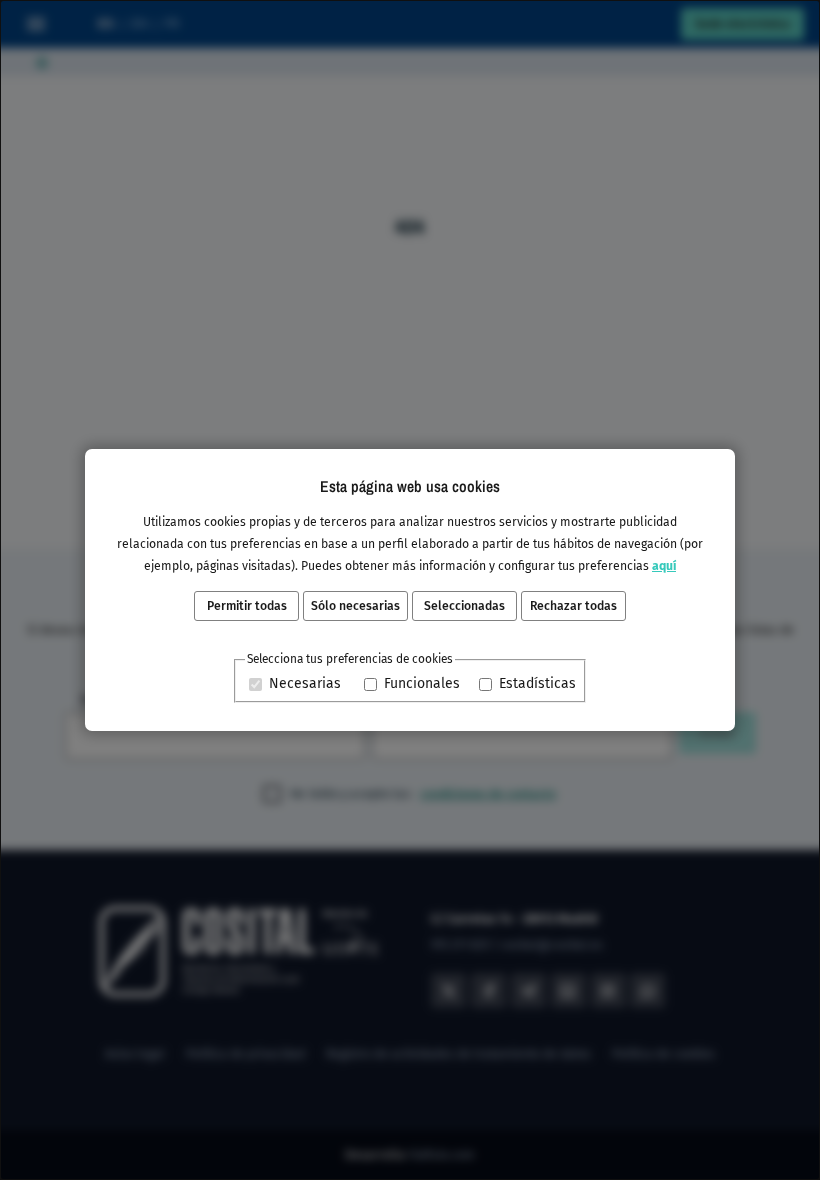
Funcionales (422, 683)
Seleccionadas (464, 606)
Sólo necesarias (355, 606)
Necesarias (305, 683)
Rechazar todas (573, 606)
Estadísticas (537, 683)
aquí (664, 566)
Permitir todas (247, 606)
